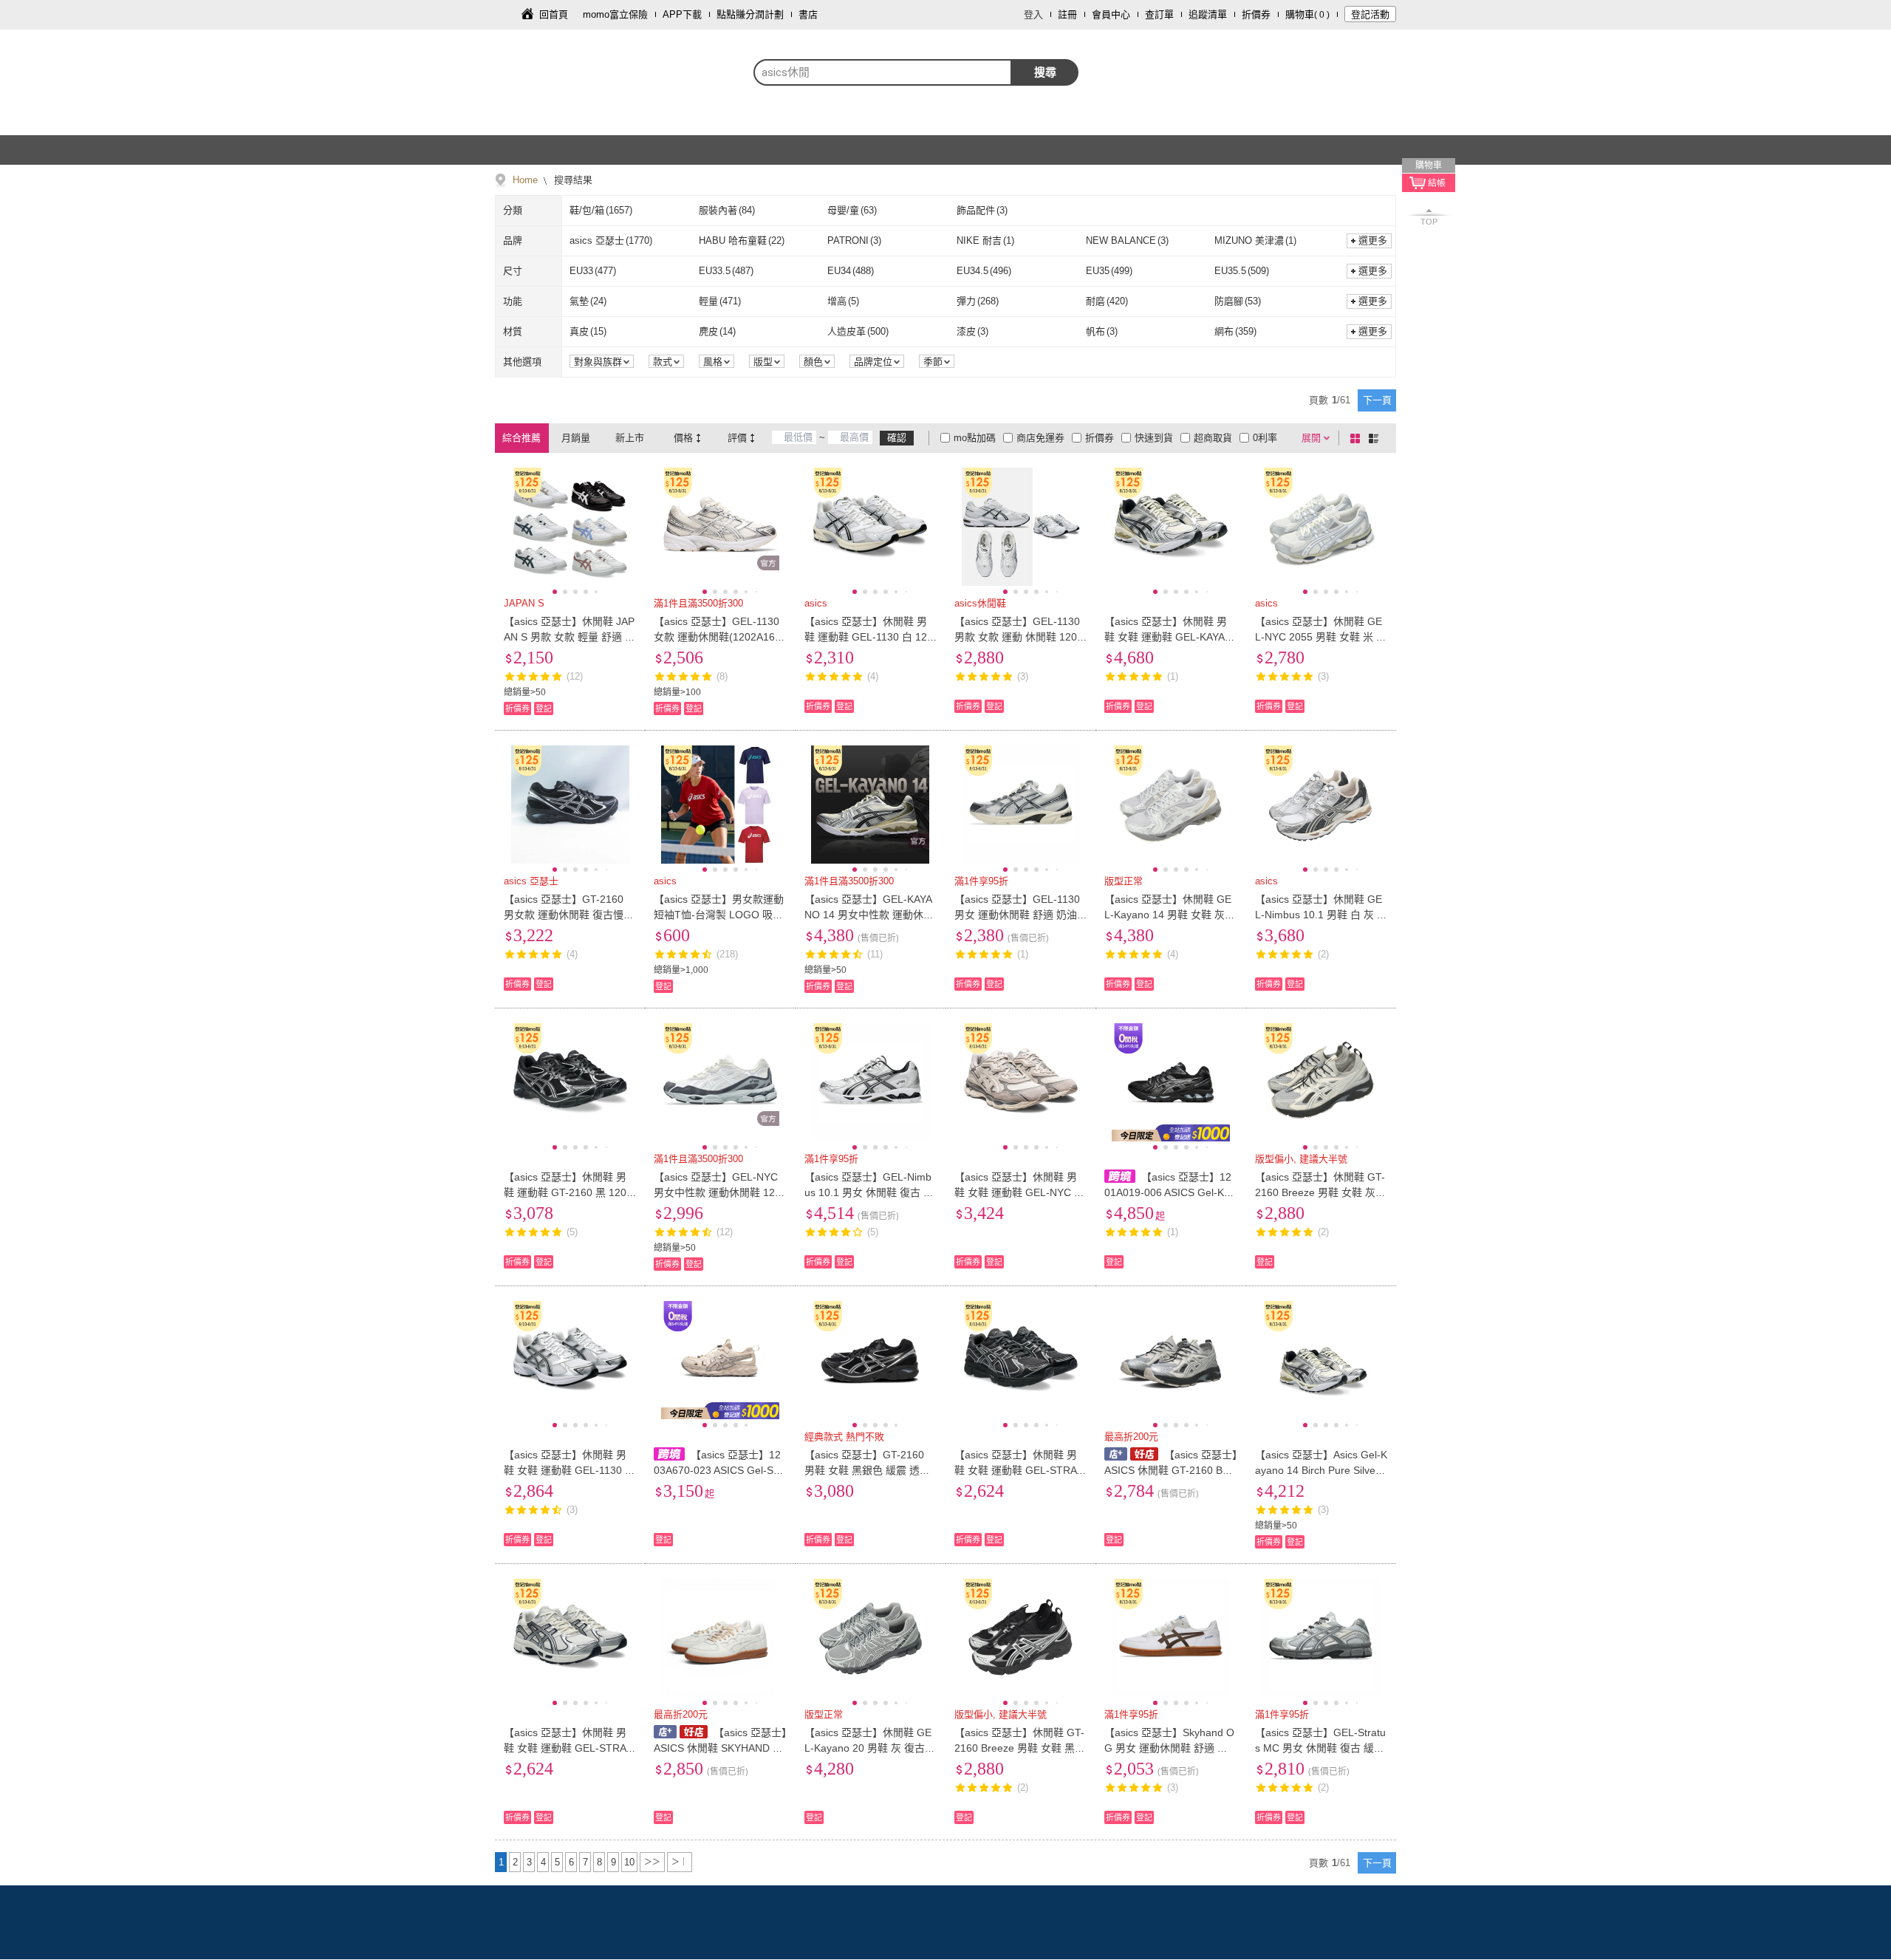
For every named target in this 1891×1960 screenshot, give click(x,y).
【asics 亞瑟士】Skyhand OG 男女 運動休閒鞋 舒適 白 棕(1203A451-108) (1169, 1748)
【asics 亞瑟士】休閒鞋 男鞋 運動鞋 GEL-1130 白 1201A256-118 (869, 637)
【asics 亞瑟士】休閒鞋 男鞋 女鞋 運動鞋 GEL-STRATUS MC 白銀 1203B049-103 (568, 1748)
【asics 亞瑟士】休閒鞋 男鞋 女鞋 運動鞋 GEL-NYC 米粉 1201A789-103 (1019, 1192)
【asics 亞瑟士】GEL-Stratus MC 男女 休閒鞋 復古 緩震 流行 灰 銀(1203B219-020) (1320, 1748)
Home (525, 180)
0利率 (1265, 438)
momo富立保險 (615, 14)
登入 (1033, 14)
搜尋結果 (572, 180)
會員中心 (1111, 14)
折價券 (1256, 14)
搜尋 (1045, 72)
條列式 (1376, 438)
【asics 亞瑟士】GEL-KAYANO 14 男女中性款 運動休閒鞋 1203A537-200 (869, 915)
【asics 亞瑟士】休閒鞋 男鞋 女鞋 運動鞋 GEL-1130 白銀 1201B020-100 (570, 1470)
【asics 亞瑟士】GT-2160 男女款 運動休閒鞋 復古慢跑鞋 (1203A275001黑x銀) (569, 915)
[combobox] (883, 72)
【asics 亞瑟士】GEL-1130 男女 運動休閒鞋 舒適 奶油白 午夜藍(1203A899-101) (1017, 915)
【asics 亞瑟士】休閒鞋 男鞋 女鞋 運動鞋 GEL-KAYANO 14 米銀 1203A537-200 (1168, 637)
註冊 (1067, 14)
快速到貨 (1154, 438)
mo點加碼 (975, 438)
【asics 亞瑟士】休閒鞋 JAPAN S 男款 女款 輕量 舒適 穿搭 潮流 (570, 637)
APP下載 (682, 14)
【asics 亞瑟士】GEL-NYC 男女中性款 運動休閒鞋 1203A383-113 (717, 1192)
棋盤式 (1358, 438)
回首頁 (554, 14)
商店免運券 (1040, 438)
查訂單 (1159, 14)
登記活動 (1370, 14)
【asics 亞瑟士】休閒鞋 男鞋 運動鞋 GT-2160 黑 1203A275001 (568, 1192)
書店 (808, 14)
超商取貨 (1213, 438)
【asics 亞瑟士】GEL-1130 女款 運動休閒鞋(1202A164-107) (719, 637)
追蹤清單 (1208, 14)
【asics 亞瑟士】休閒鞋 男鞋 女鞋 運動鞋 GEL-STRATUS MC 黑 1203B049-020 (1019, 1470)
